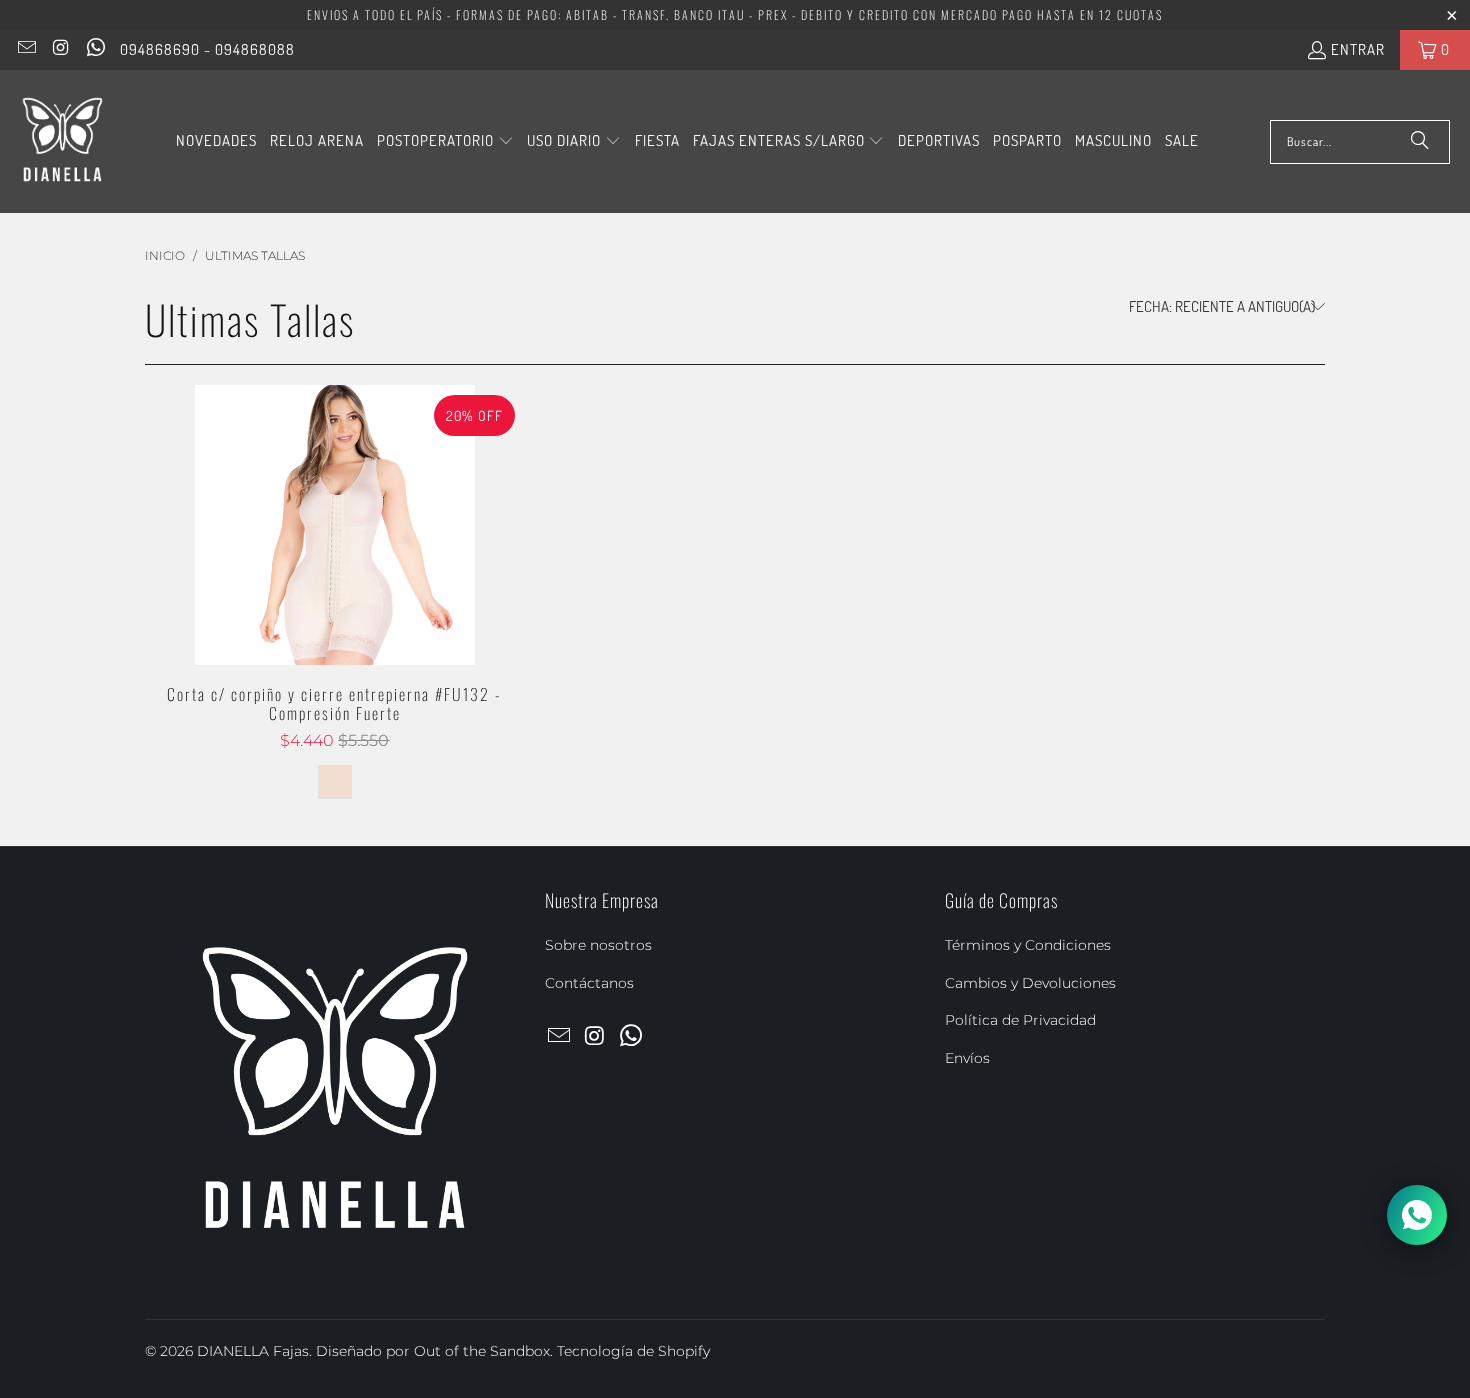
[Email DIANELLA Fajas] (25, 49)
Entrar (1358, 49)
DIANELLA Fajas (253, 1351)
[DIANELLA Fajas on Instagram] (60, 49)
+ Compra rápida (334, 568)
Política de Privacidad (1020, 1020)
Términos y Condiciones (1028, 945)
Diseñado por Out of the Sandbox (433, 1351)
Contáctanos (589, 983)
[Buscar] (1420, 142)
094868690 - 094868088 (207, 49)
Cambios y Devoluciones (1030, 983)
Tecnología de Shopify (633, 1351)
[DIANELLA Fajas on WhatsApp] (94, 49)
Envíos (967, 1058)
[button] (445, 142)
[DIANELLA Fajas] (62, 141)
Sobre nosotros (598, 945)
